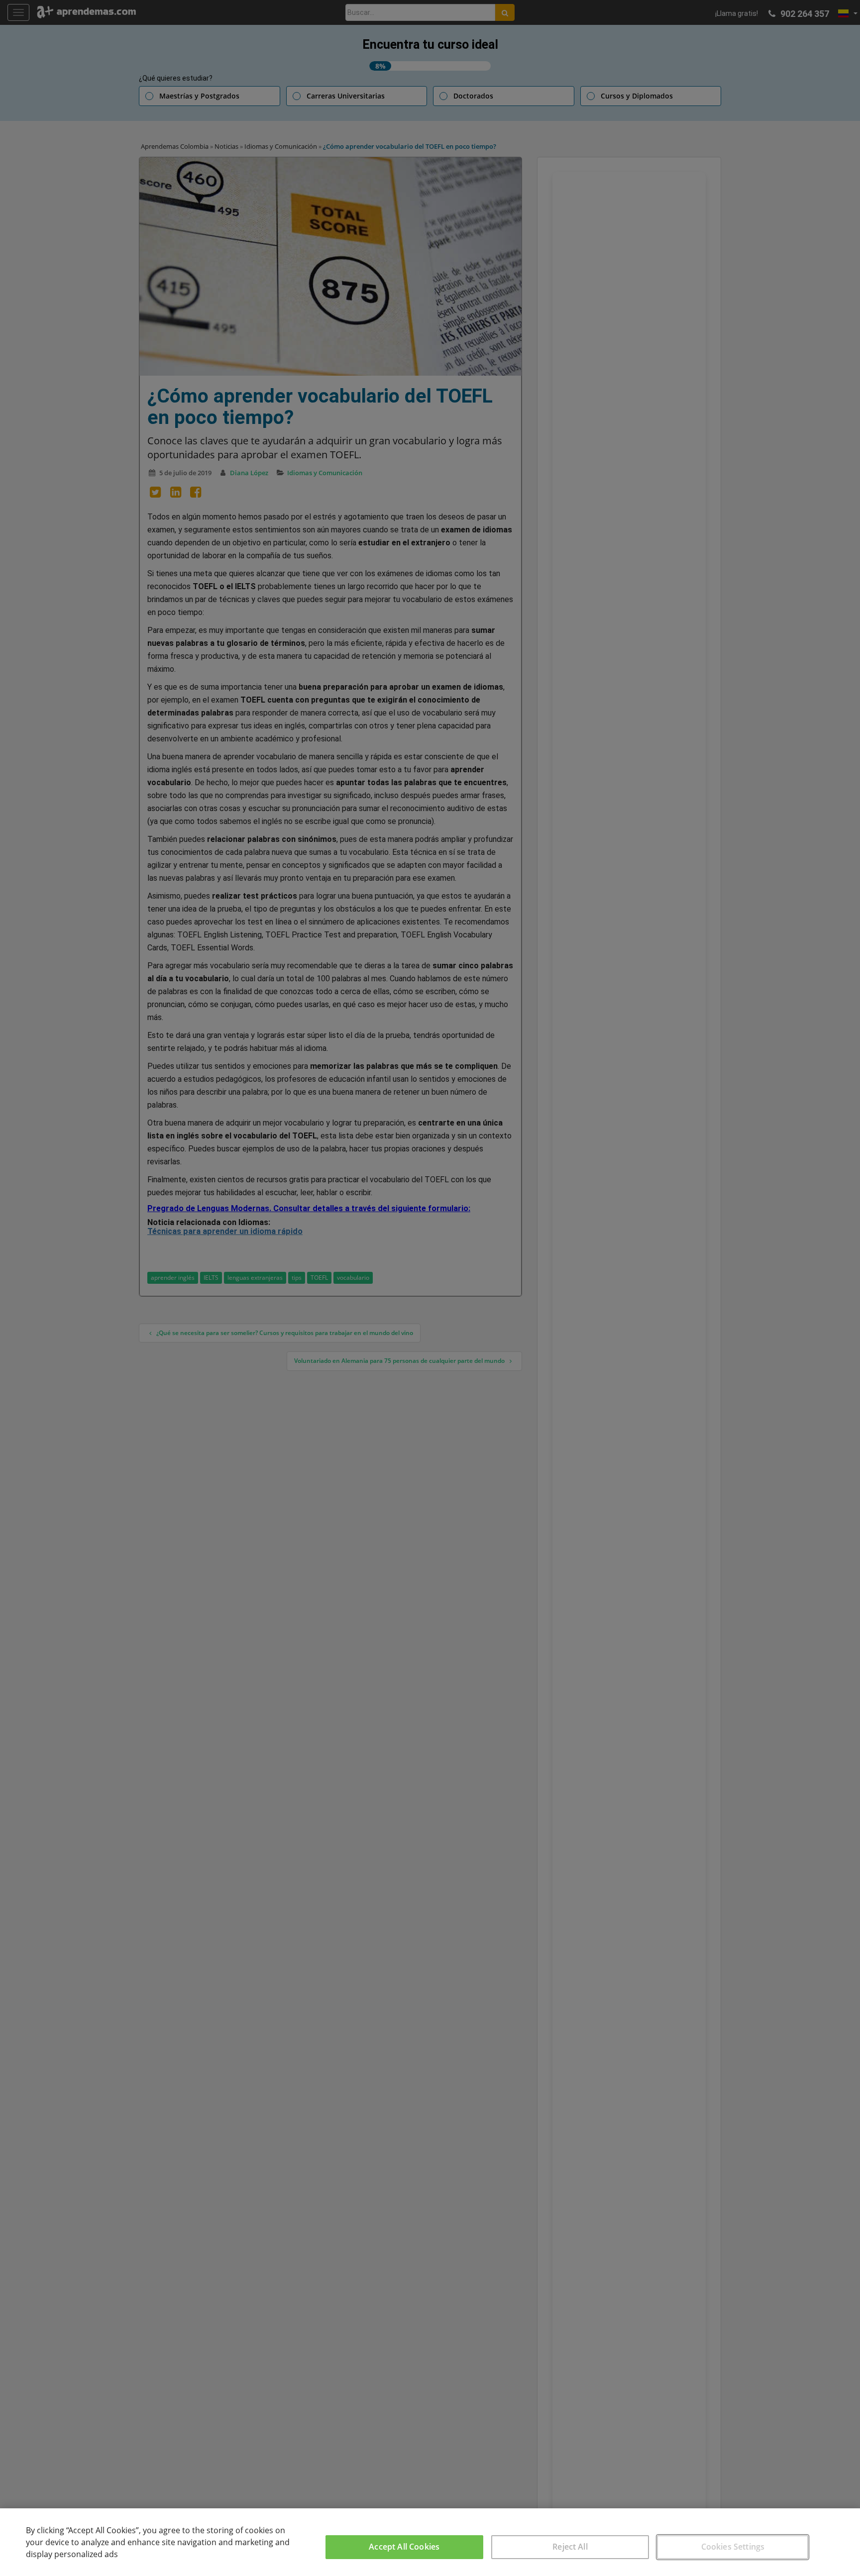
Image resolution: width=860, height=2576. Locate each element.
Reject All (570, 2547)
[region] (430, 2542)
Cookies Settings (733, 2547)
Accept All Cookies (404, 2547)
